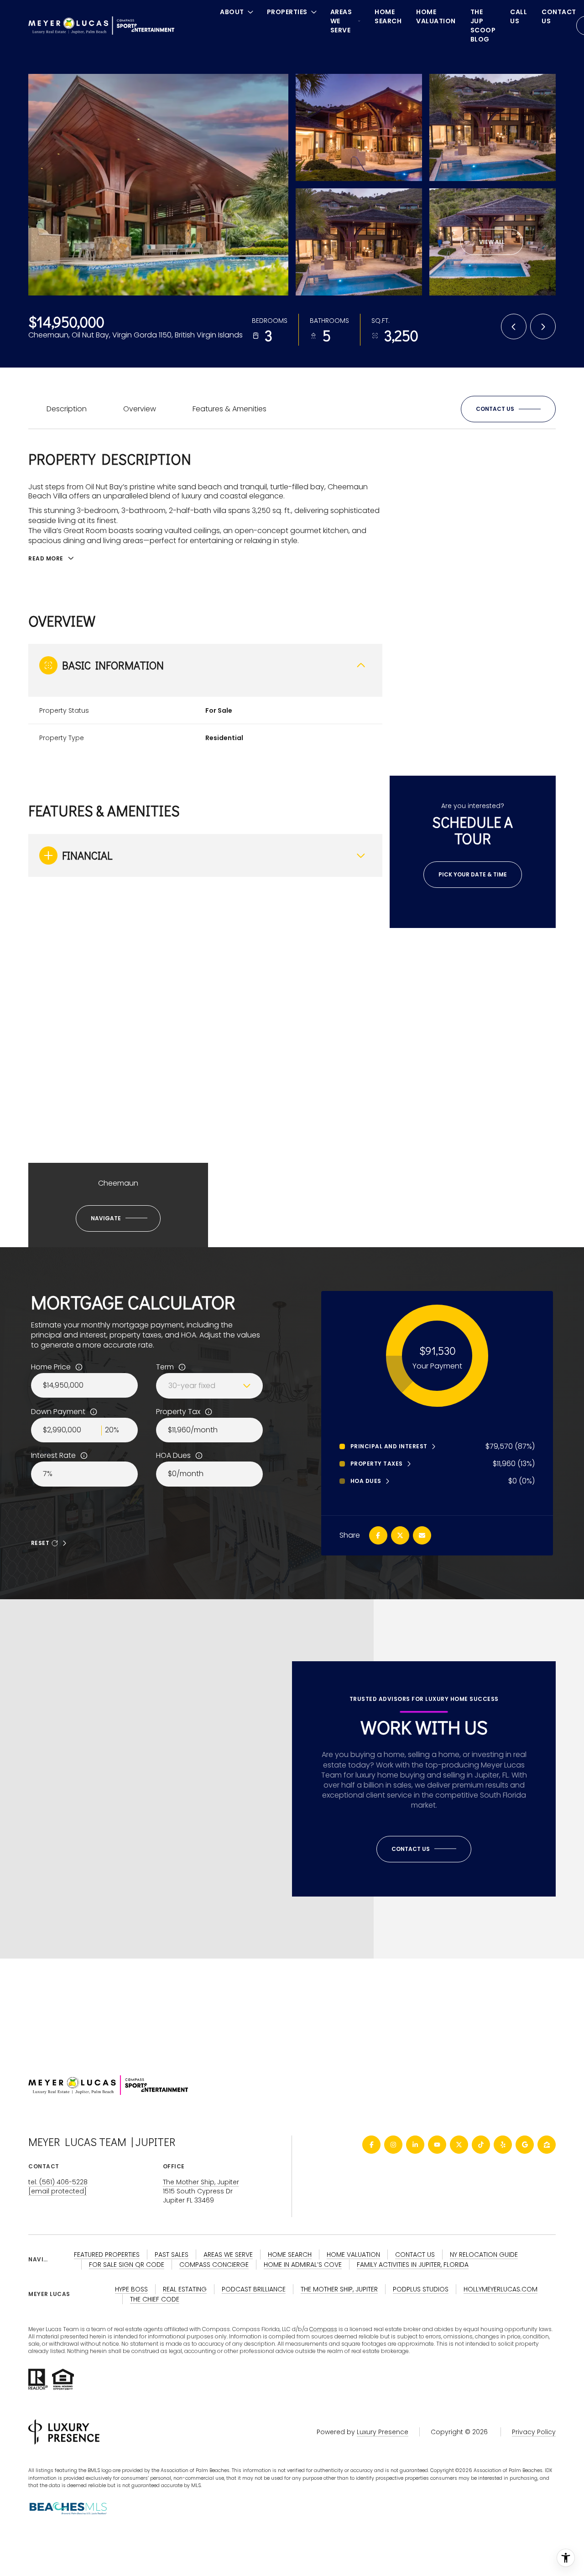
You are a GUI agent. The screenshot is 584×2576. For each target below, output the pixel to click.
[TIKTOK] (481, 2145)
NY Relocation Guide (484, 2255)
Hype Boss (131, 2289)
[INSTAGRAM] (393, 2145)
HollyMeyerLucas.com (501, 2289)
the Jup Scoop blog (483, 26)
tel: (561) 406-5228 (58, 2182)
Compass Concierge (214, 2265)
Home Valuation (436, 16)
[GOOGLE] (525, 2145)
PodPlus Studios (421, 2289)
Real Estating (185, 2289)
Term (165, 1367)
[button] (508, 409)
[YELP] (503, 2145)
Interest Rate (53, 1456)
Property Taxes (377, 1464)
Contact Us (559, 16)
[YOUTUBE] (437, 2145)
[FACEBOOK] (371, 2145)
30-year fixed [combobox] (192, 1386)
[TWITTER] (459, 2145)
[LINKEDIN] (415, 2145)
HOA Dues (173, 1456)
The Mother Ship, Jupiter (201, 2182)
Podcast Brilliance (254, 2289)
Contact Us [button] (415, 2255)
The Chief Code (155, 2299)
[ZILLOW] (547, 2145)
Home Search (388, 16)
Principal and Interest (389, 1446)
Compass (323, 2329)
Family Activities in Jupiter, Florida (413, 2265)
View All (492, 242)
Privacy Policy (534, 2432)
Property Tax (178, 1412)
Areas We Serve (228, 2255)
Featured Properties (107, 2255)
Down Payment (58, 1412)
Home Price (51, 1367)
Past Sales (172, 2255)
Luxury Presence (383, 2432)
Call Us (519, 16)
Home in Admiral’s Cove (303, 2265)
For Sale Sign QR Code (127, 2265)
